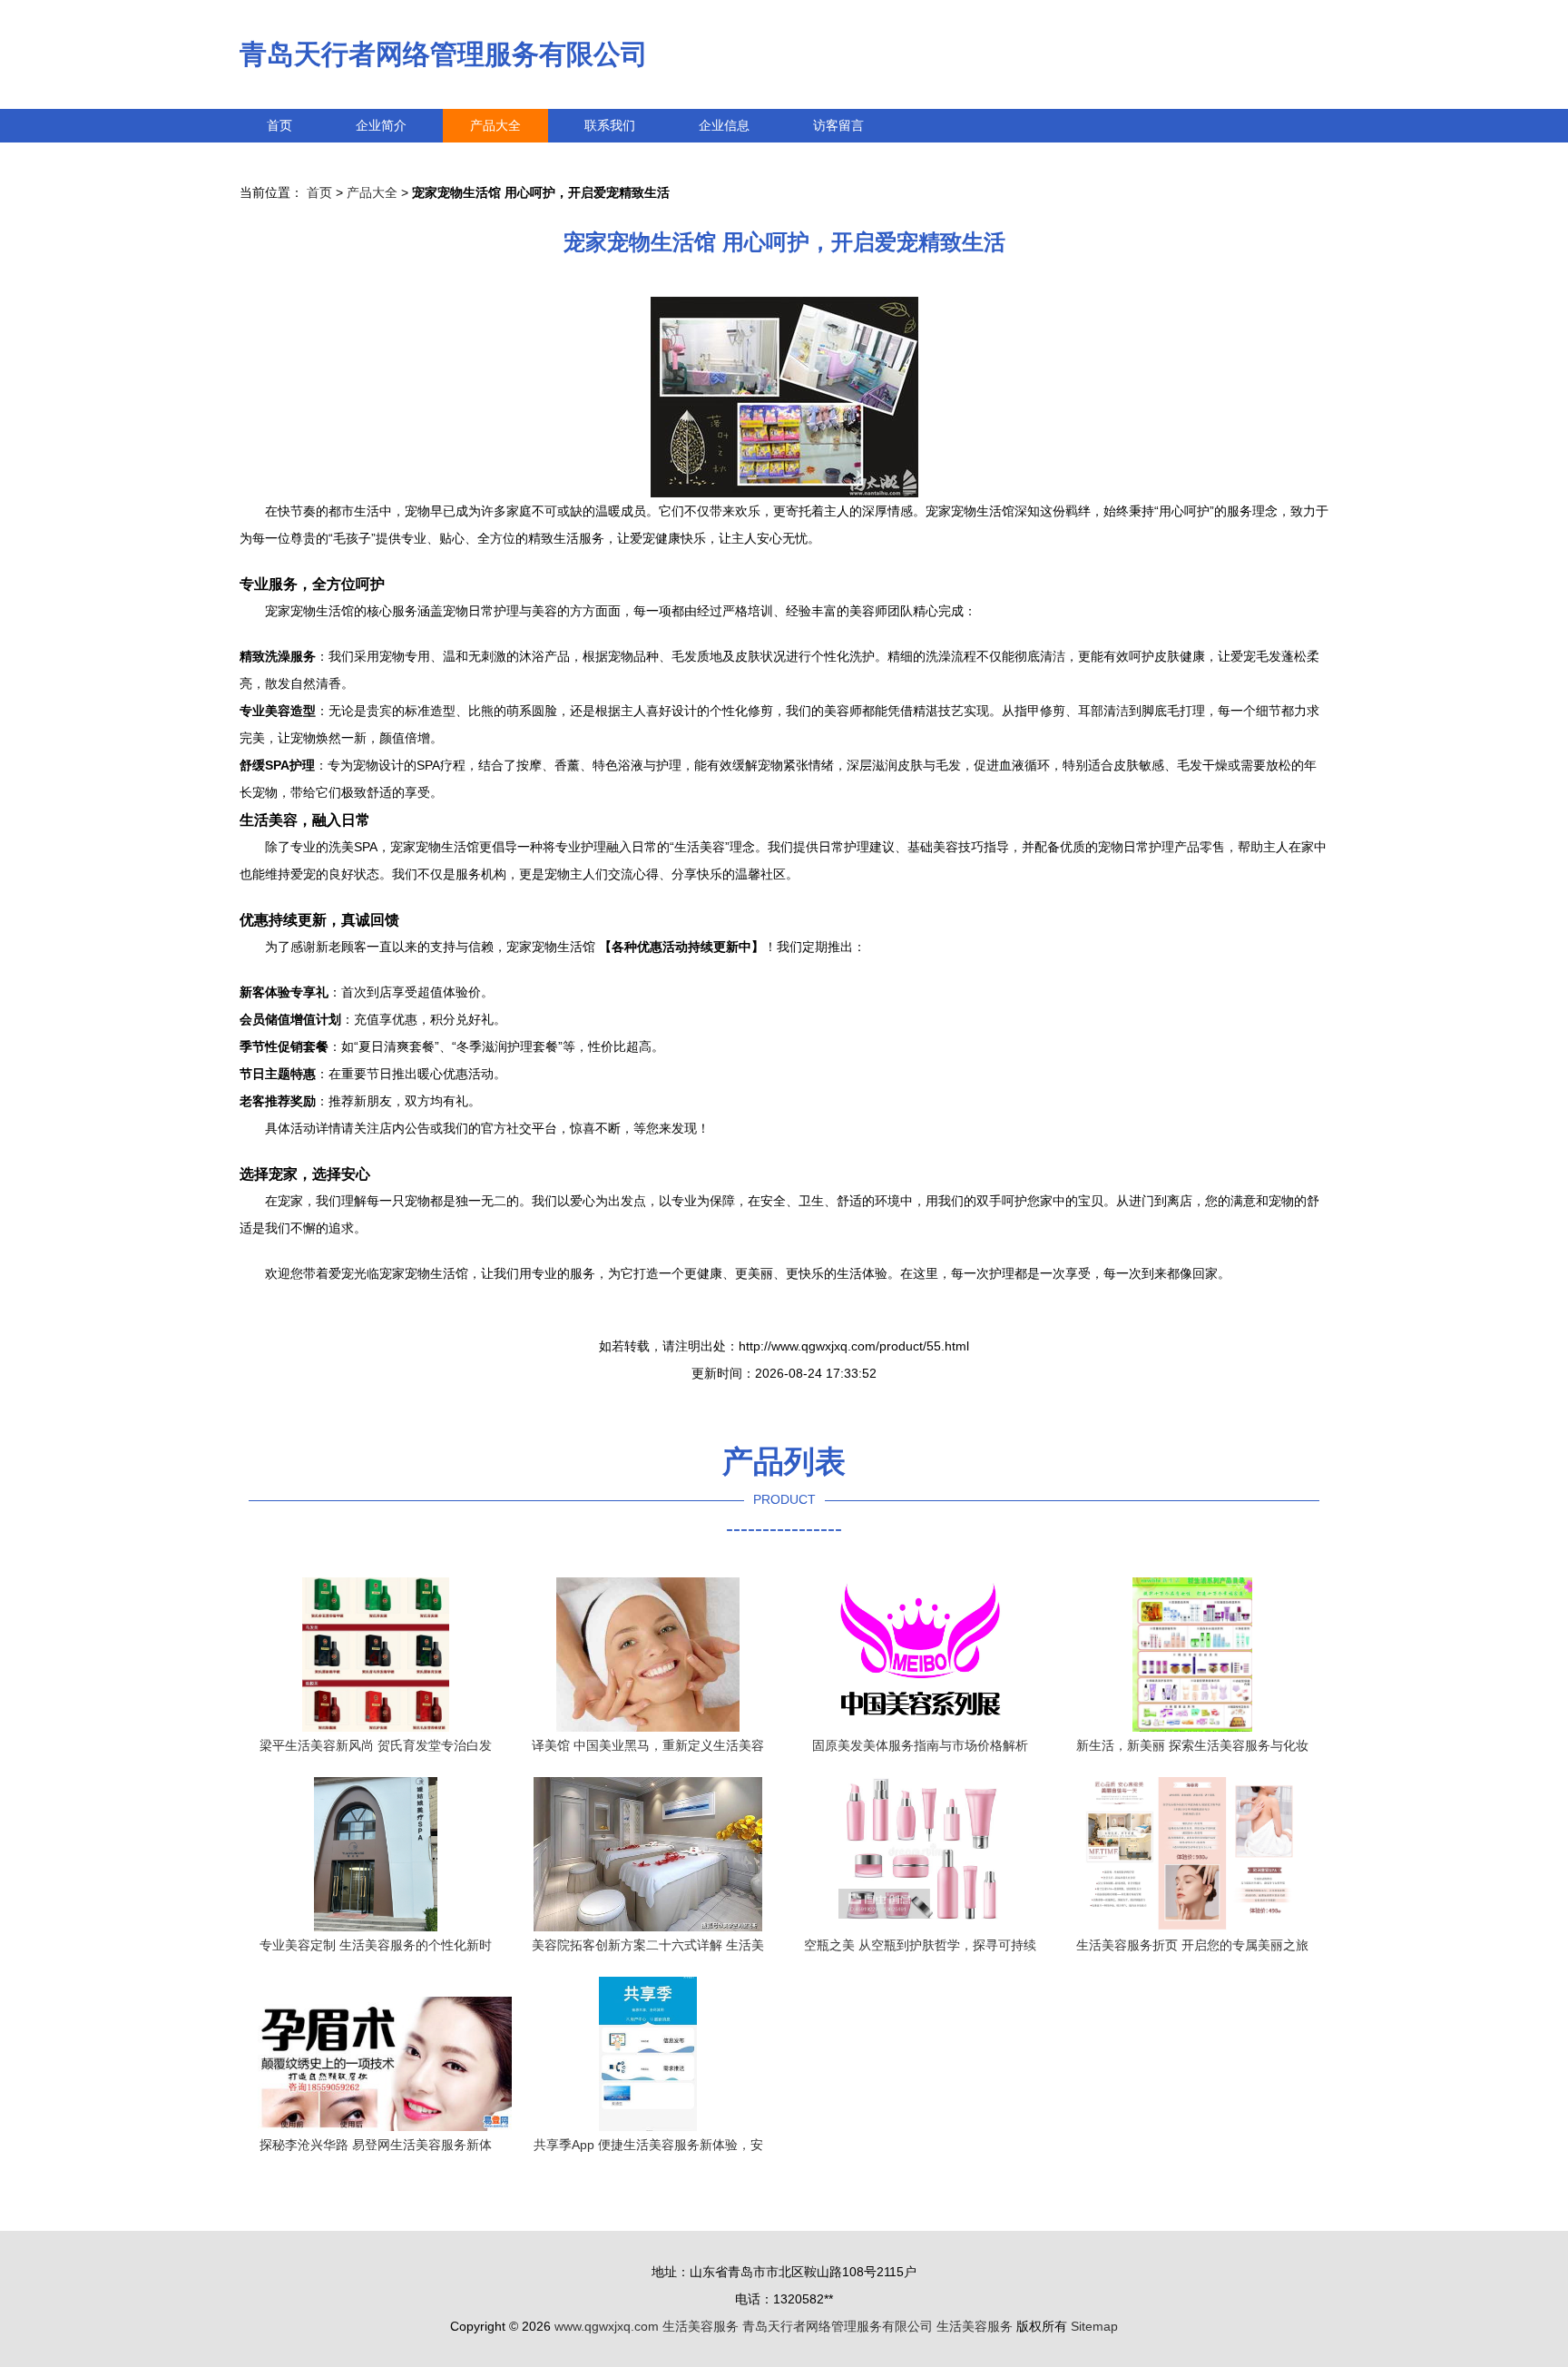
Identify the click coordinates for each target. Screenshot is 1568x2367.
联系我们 (610, 125)
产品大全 (495, 125)
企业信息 (724, 125)
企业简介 (381, 125)
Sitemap (1094, 2326)
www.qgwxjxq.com (607, 2326)
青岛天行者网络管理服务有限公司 (444, 54)
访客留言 (838, 125)
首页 (279, 125)
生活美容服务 (701, 2326)
